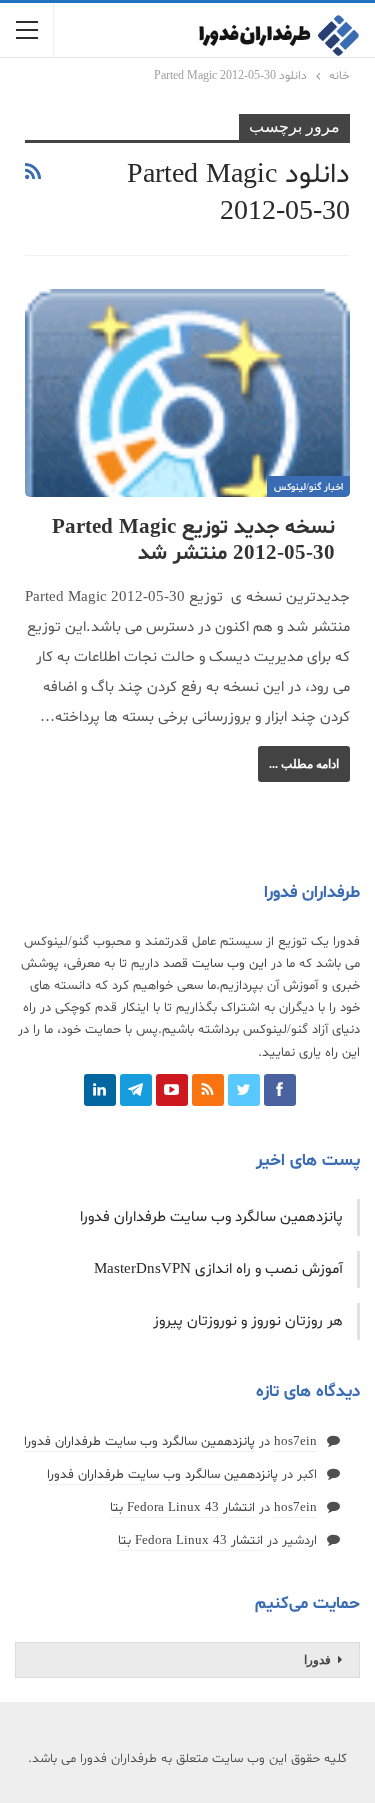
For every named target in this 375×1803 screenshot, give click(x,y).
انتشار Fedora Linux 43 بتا (182, 1508)
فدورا (317, 1660)
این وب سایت (229, 964)
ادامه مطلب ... (304, 764)
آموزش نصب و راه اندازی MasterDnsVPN (218, 1269)
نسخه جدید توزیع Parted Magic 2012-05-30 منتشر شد (193, 541)
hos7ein (295, 1442)
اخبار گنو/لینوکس (308, 487)
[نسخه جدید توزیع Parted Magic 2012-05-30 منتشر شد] (187, 393)
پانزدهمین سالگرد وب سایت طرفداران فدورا (211, 1217)
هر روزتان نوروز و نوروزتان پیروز (248, 1321)
